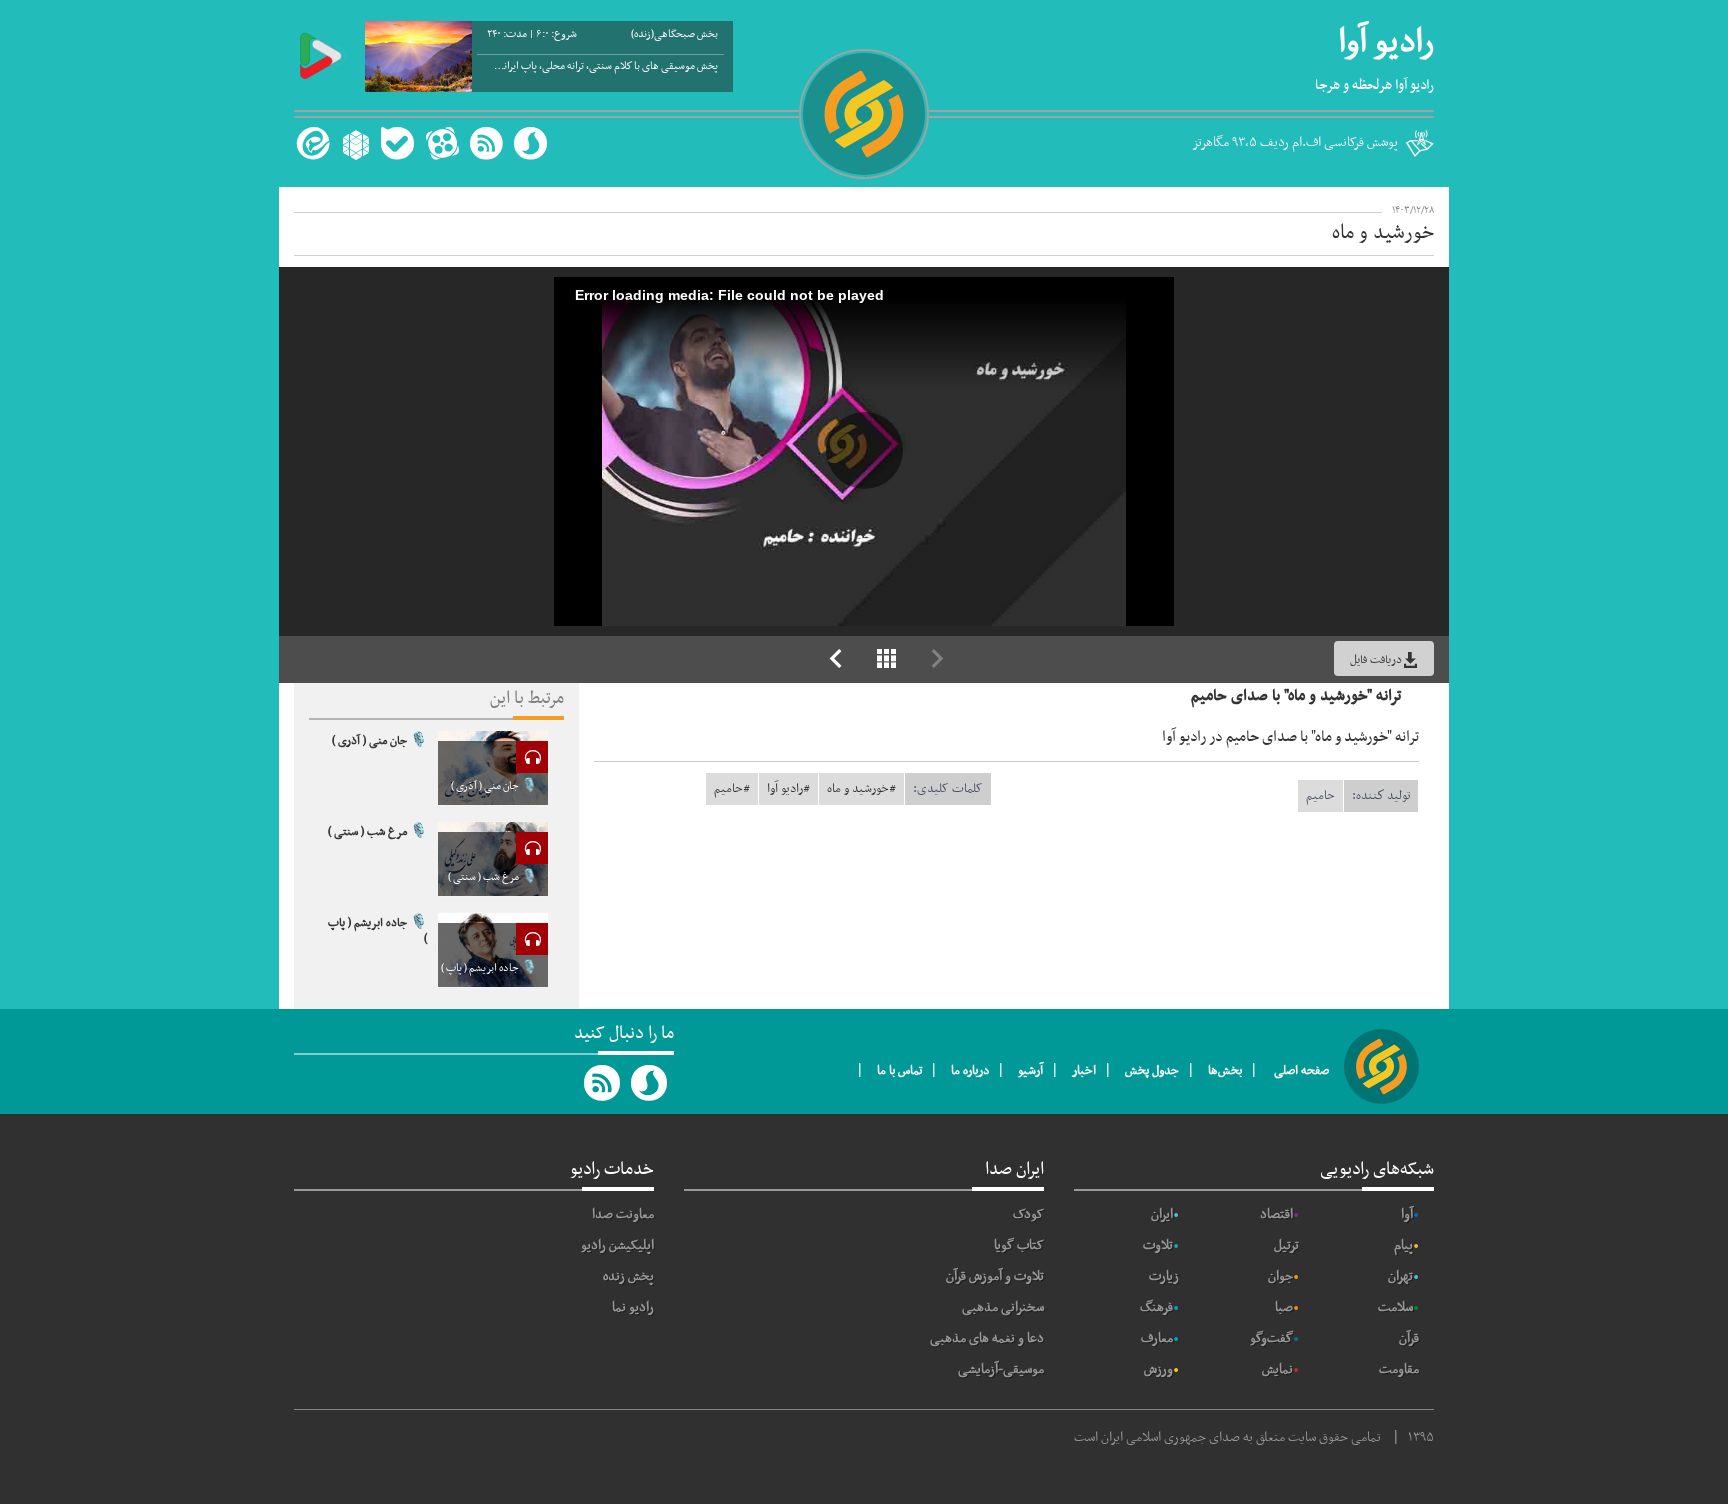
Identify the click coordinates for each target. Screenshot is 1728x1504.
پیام (1403, 1245)
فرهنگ (1156, 1307)
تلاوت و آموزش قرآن (995, 1276)
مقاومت (1399, 1369)
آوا (1407, 1214)
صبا (1284, 1307)
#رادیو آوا (788, 789)
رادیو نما (633, 1307)
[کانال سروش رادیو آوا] (650, 1083)
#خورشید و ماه (861, 789)
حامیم (1320, 796)
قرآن (1409, 1338)
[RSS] (486, 143)
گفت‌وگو (1271, 1338)
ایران (1162, 1214)
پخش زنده (628, 1276)
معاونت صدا (623, 1214)
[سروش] (530, 143)
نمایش (1277, 1369)
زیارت (1164, 1276)
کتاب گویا (1019, 1245)
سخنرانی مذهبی (1003, 1307)
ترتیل (1286, 1245)
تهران (1400, 1276)
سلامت (1395, 1307)
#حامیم (732, 789)
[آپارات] (442, 143)
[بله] (397, 143)
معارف (1157, 1338)
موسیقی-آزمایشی (1001, 1369)
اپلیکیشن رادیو (617, 1245)
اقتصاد (1276, 1214)
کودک (1028, 1214)
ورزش (1158, 1369)
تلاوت (1158, 1245)
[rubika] (353, 143)
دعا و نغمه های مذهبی (987, 1338)
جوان (1280, 1276)
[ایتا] (310, 143)
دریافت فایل (1376, 660)
